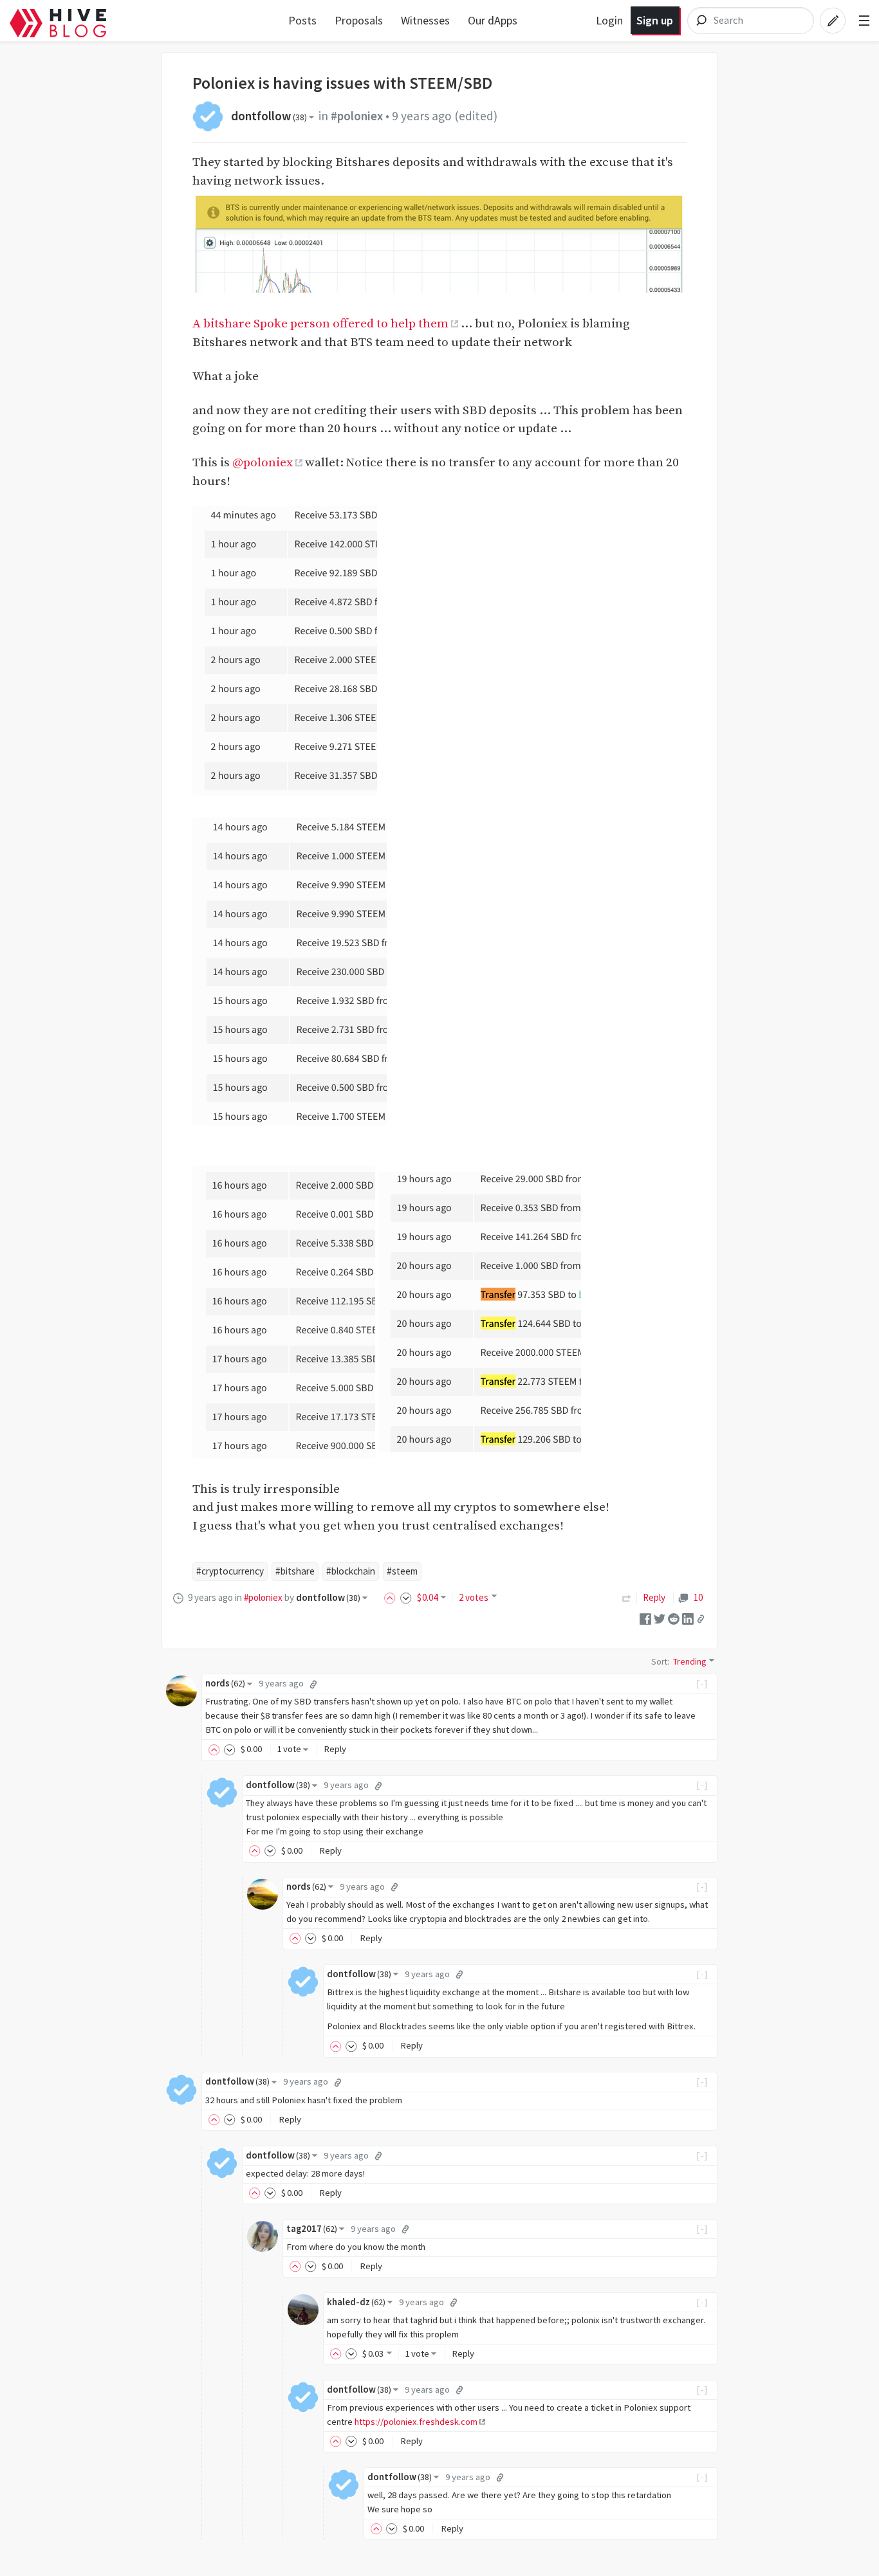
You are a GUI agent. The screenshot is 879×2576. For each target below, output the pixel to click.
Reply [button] (335, 1749)
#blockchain (351, 1571)
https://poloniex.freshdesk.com (416, 2422)
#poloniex (357, 116)
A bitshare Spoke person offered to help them (320, 324)
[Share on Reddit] (674, 1618)
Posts (302, 20)
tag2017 (312, 2229)
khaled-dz (356, 2302)
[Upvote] (392, 1597)
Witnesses (425, 20)
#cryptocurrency (230, 1571)
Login (609, 20)
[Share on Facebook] (645, 1618)
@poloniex (263, 462)
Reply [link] (654, 1597)
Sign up (655, 20)
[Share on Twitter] (660, 1618)
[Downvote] (406, 1597)
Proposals (359, 20)
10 (698, 1597)
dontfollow (269, 116)
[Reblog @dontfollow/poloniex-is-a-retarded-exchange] (627, 1597)
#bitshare (295, 1571)
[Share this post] (701, 1619)
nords (225, 1683)
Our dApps (493, 20)
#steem (402, 1571)
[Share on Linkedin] (688, 1618)
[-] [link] (702, 1683)
